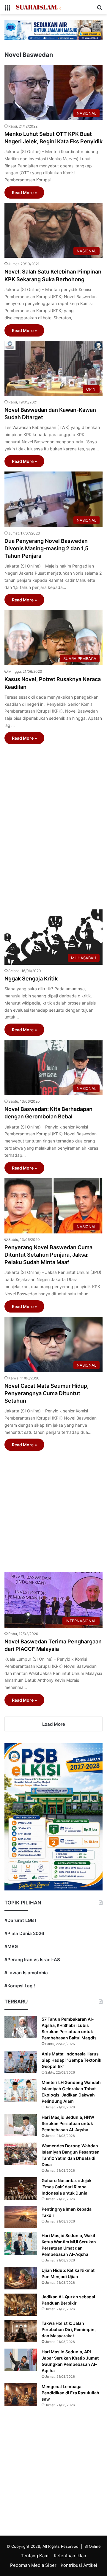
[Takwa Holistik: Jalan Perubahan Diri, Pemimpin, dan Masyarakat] (21, 2331)
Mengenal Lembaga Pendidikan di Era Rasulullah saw (70, 2393)
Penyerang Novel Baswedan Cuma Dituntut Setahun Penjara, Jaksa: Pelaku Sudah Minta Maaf (48, 1255)
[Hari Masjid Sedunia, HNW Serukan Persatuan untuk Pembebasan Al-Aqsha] (21, 2125)
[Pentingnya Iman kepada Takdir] (21, 2217)
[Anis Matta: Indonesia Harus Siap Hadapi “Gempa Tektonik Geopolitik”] (21, 2062)
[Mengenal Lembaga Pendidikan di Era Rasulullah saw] (21, 2395)
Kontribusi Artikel (79, 2565)
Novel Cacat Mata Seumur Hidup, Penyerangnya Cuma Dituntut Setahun (47, 1393)
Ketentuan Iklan (70, 2556)
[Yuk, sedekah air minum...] (53, 30)
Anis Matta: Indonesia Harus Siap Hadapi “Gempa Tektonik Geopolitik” (71, 2060)
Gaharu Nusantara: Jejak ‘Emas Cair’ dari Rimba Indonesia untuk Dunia (67, 2187)
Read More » (24, 192)
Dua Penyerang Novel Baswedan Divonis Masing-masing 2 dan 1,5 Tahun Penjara (46, 548)
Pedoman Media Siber (33, 2565)
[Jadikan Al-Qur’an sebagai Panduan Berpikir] (21, 2305)
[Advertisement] (53, 824)
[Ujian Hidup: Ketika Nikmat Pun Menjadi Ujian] (21, 2278)
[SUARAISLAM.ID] (39, 7)
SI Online (93, 2546)
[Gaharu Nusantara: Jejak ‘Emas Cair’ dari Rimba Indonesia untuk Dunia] (21, 2188)
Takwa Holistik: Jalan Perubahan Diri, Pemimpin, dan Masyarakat (69, 2329)
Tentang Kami (35, 2556)
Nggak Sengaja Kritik (31, 979)
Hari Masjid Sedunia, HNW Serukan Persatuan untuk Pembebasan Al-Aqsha (68, 2123)
